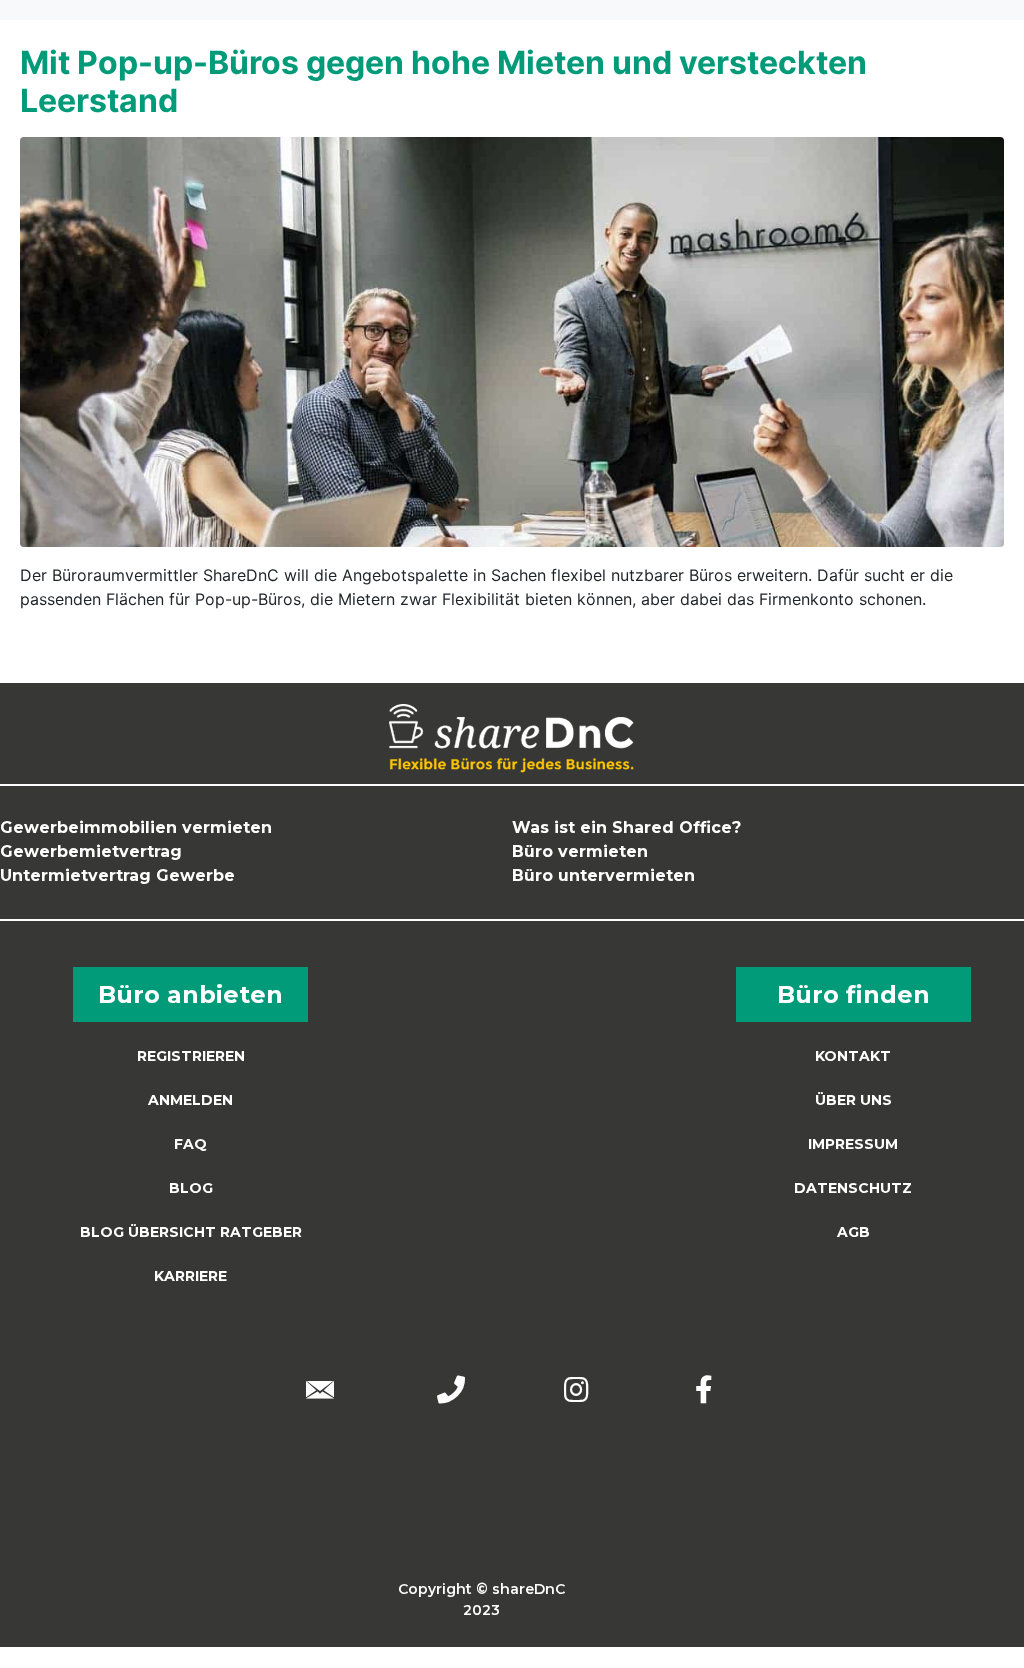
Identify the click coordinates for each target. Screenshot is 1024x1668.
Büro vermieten (580, 851)
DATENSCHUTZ (853, 1188)
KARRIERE (190, 1276)
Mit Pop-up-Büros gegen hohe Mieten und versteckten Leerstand (443, 81)
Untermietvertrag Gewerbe (117, 875)
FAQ (190, 1144)
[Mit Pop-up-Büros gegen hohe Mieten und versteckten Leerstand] (512, 340)
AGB (853, 1232)
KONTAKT (853, 1056)
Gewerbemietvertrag (91, 851)
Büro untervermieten (603, 875)
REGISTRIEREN (191, 1056)
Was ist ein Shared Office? (626, 827)
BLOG (191, 1188)
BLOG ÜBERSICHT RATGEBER (191, 1232)
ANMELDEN (190, 1100)
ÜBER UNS (853, 1100)
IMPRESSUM (853, 1144)
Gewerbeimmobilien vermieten (136, 827)
